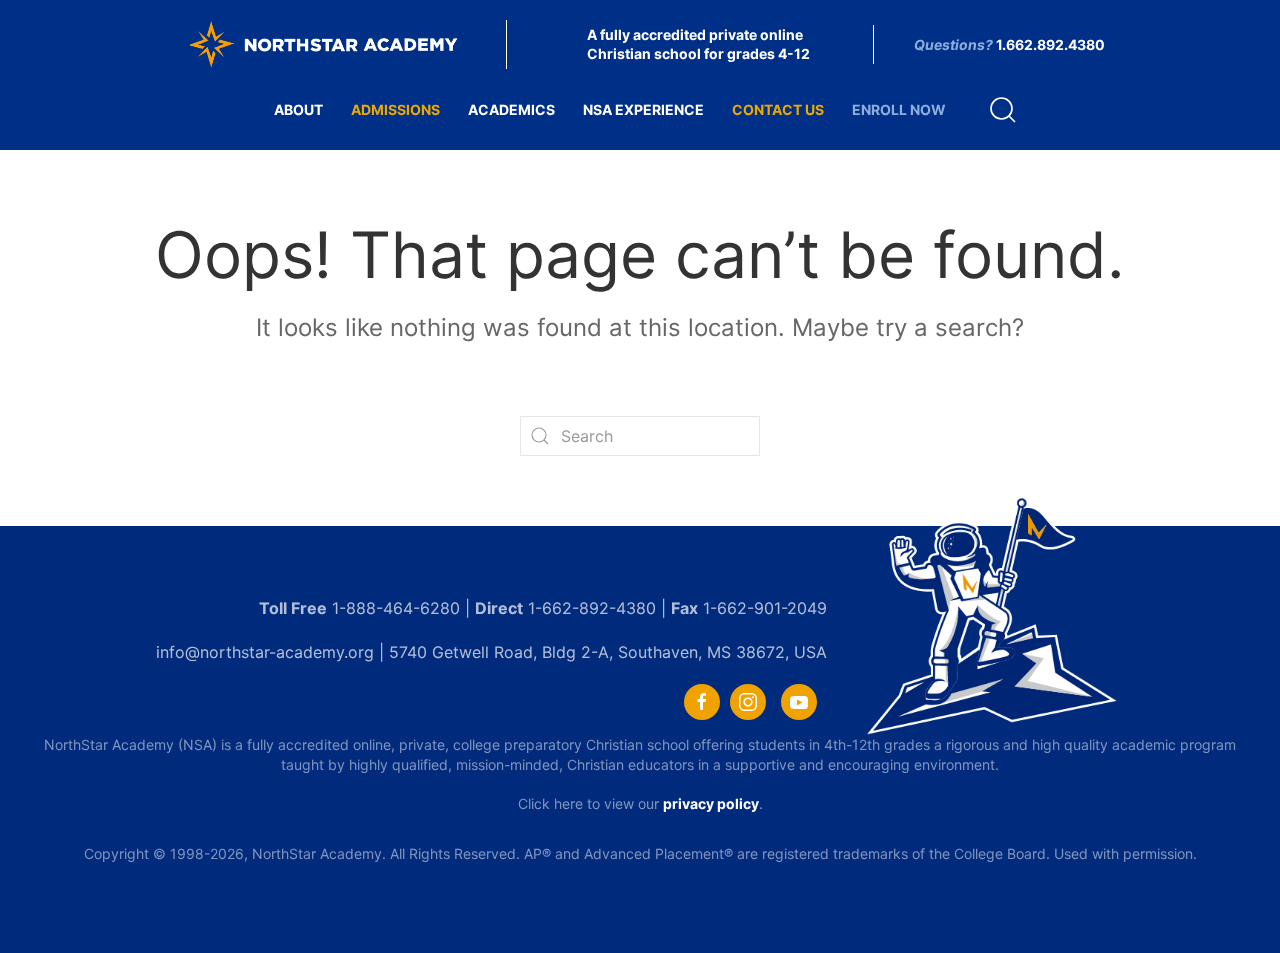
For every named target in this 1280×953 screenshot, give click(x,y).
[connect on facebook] (702, 702)
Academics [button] (511, 109)
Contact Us (778, 109)
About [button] (298, 109)
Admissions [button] (395, 109)
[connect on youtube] (799, 702)
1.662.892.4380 (1050, 44)
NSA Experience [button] (643, 109)
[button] (1003, 110)
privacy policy (711, 803)
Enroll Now (899, 109)
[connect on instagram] (748, 702)
